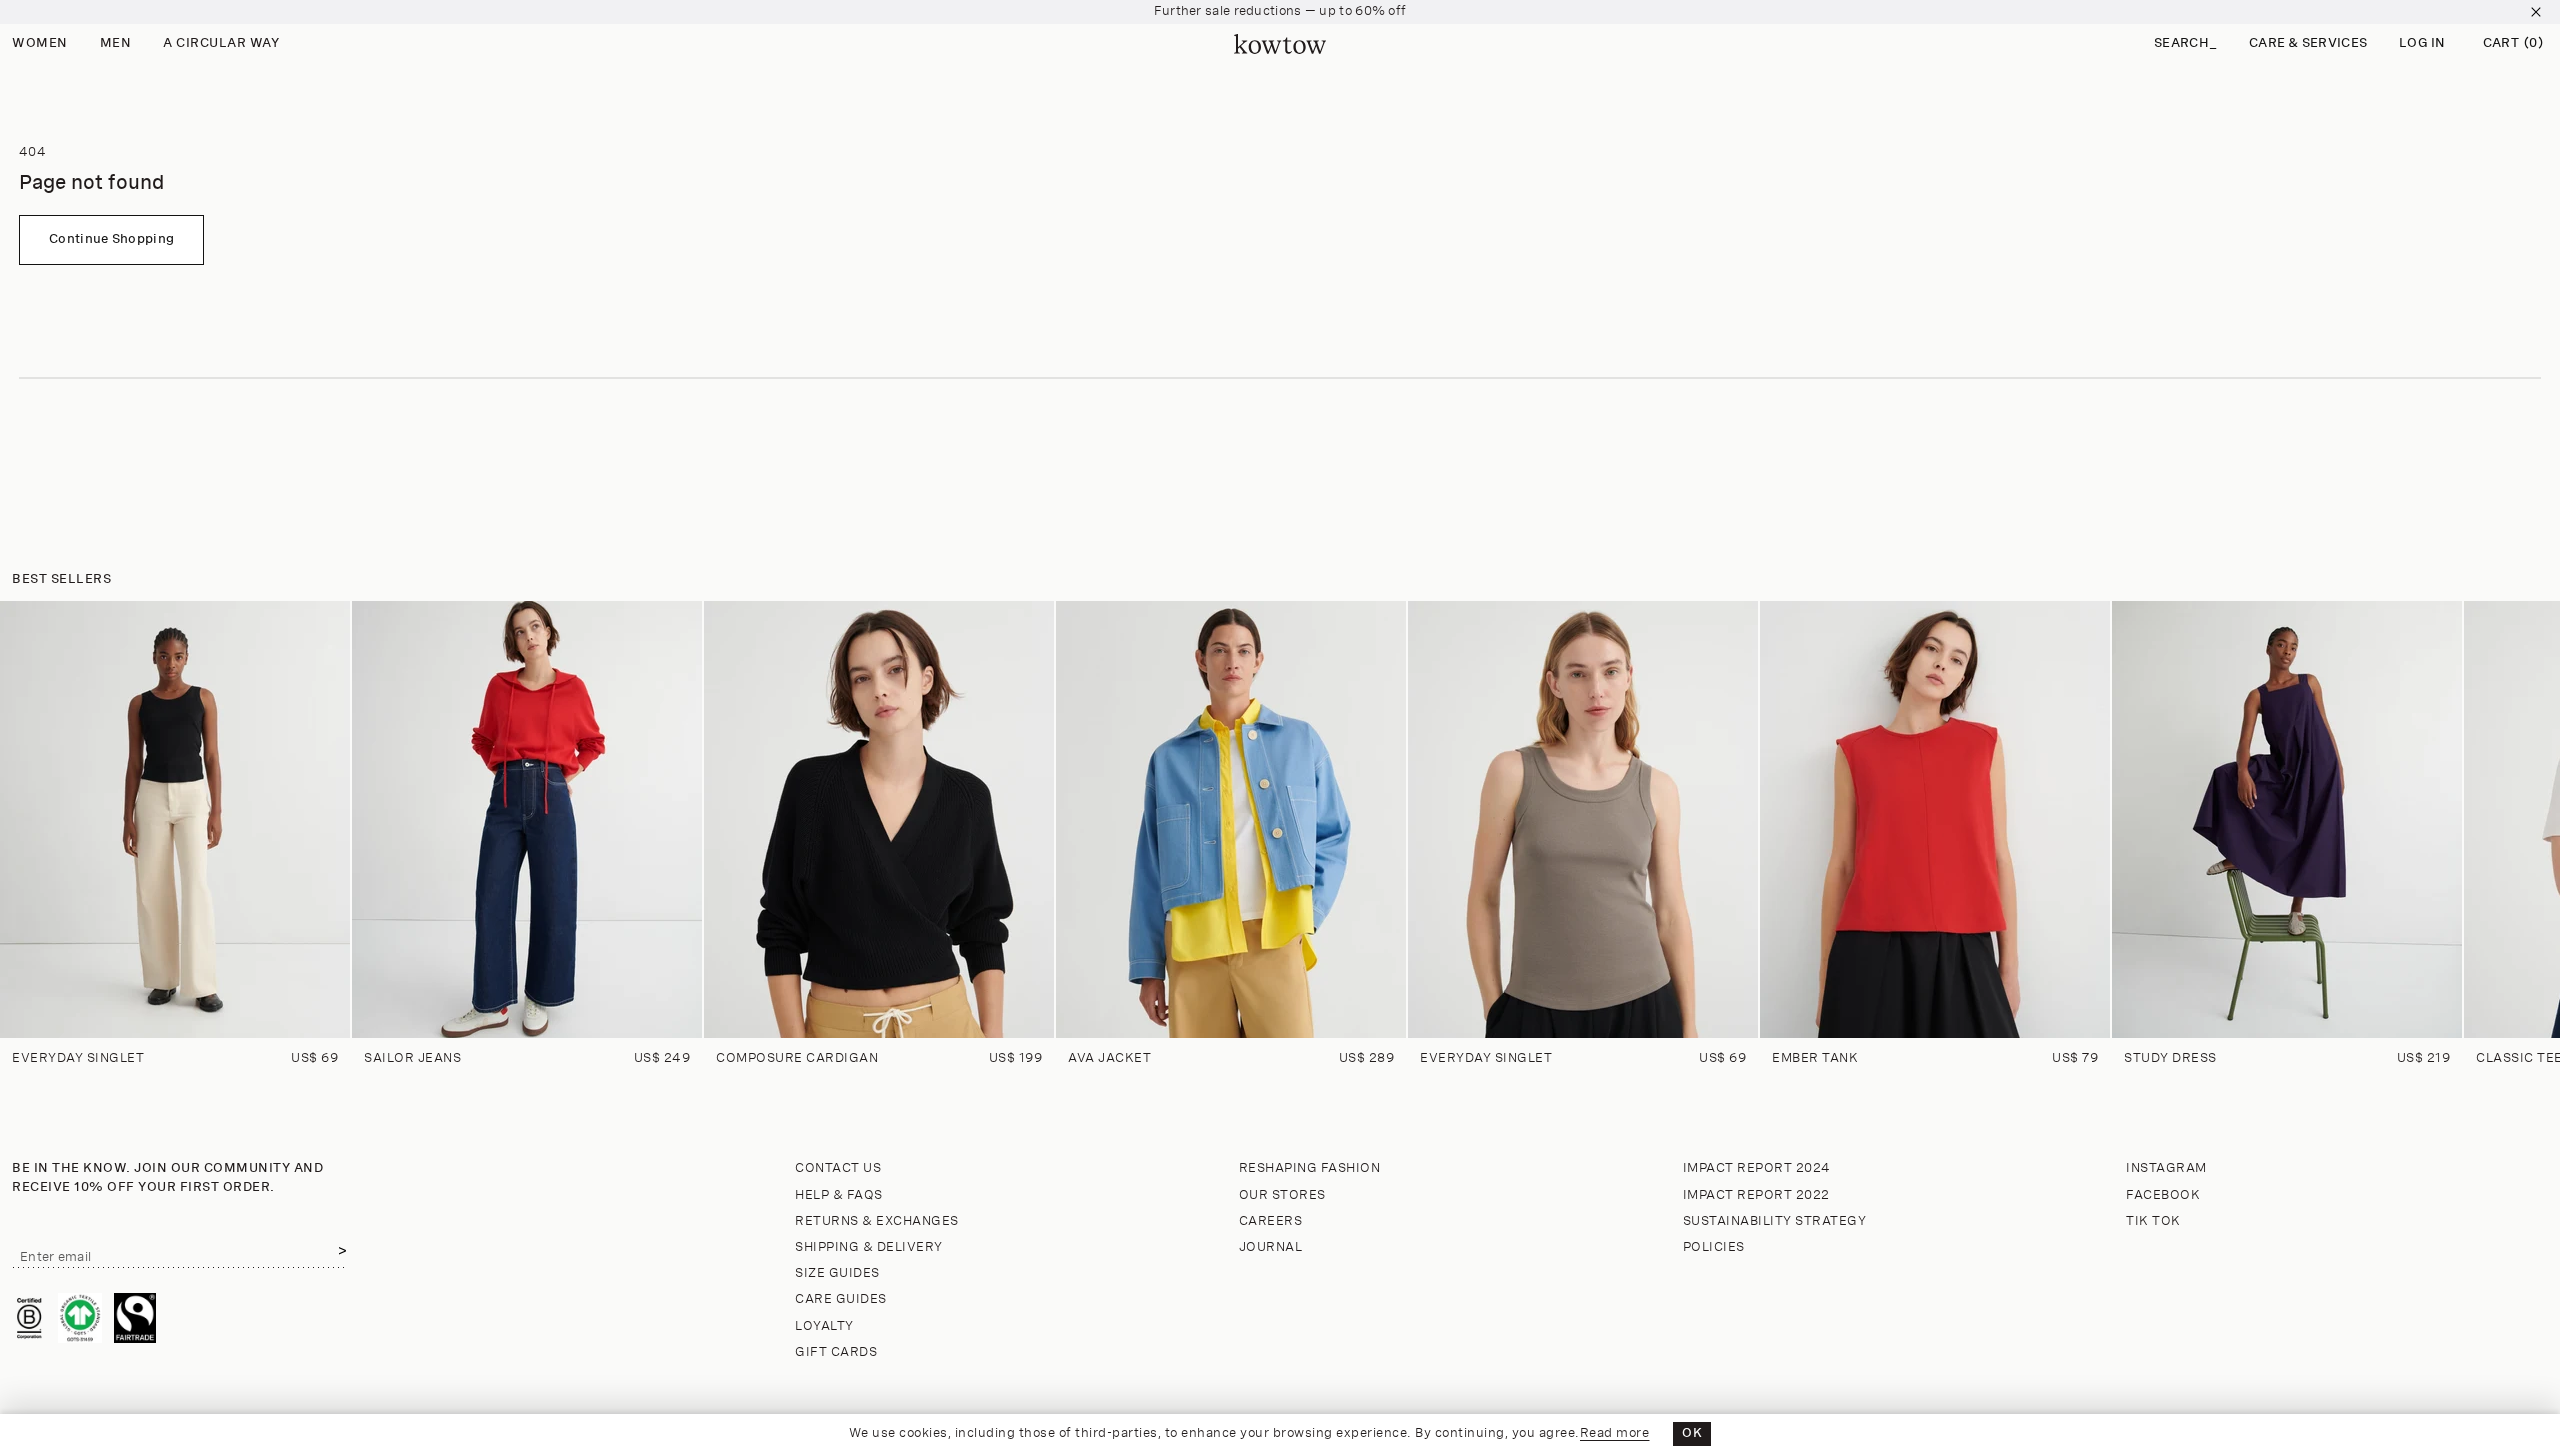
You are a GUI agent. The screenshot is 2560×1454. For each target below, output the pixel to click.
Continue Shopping (111, 239)
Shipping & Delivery (869, 1247)
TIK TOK (2153, 1221)
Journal (1271, 1247)
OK (1692, 1433)
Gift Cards (836, 1352)
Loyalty (824, 1326)
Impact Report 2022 (1756, 1195)
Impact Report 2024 (1757, 1168)
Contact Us (838, 1168)
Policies (1714, 1247)
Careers (1271, 1221)
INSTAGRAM (2166, 1168)
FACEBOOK (2163, 1195)
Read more (1615, 1433)
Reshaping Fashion (1310, 1168)
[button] (2185, 44)
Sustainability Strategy (1775, 1221)
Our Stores (1282, 1195)
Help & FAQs (839, 1195)
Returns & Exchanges (877, 1221)
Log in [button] (2422, 43)
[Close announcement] (2536, 12)
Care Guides (841, 1299)
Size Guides (837, 1273)
